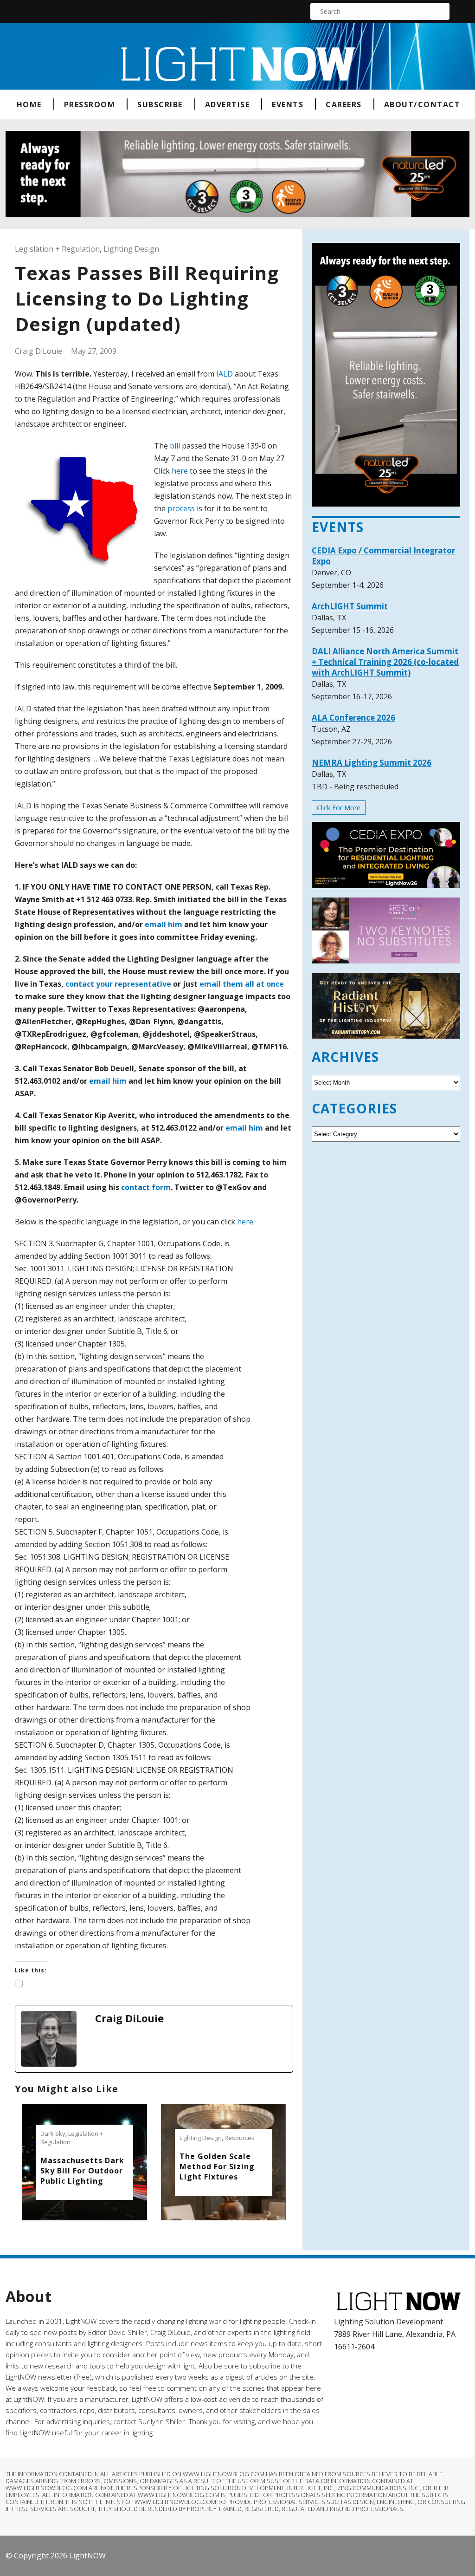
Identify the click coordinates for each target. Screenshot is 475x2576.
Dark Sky (53, 2134)
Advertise (228, 104)
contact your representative (118, 984)
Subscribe (160, 104)
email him (164, 924)
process (181, 508)
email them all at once (242, 984)
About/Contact (422, 104)
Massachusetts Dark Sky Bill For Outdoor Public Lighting (82, 2171)
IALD (225, 374)
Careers (344, 104)
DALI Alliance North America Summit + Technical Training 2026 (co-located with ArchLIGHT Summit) (385, 662)
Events (288, 104)
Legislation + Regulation (57, 249)
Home (29, 104)
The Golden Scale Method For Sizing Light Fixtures (217, 2166)
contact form (146, 1187)
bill (175, 446)
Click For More (339, 808)
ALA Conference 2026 (353, 718)
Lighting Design (131, 249)
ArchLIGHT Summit (350, 606)
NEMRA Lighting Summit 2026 (372, 763)
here (180, 471)
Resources (240, 2138)
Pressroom (90, 104)
